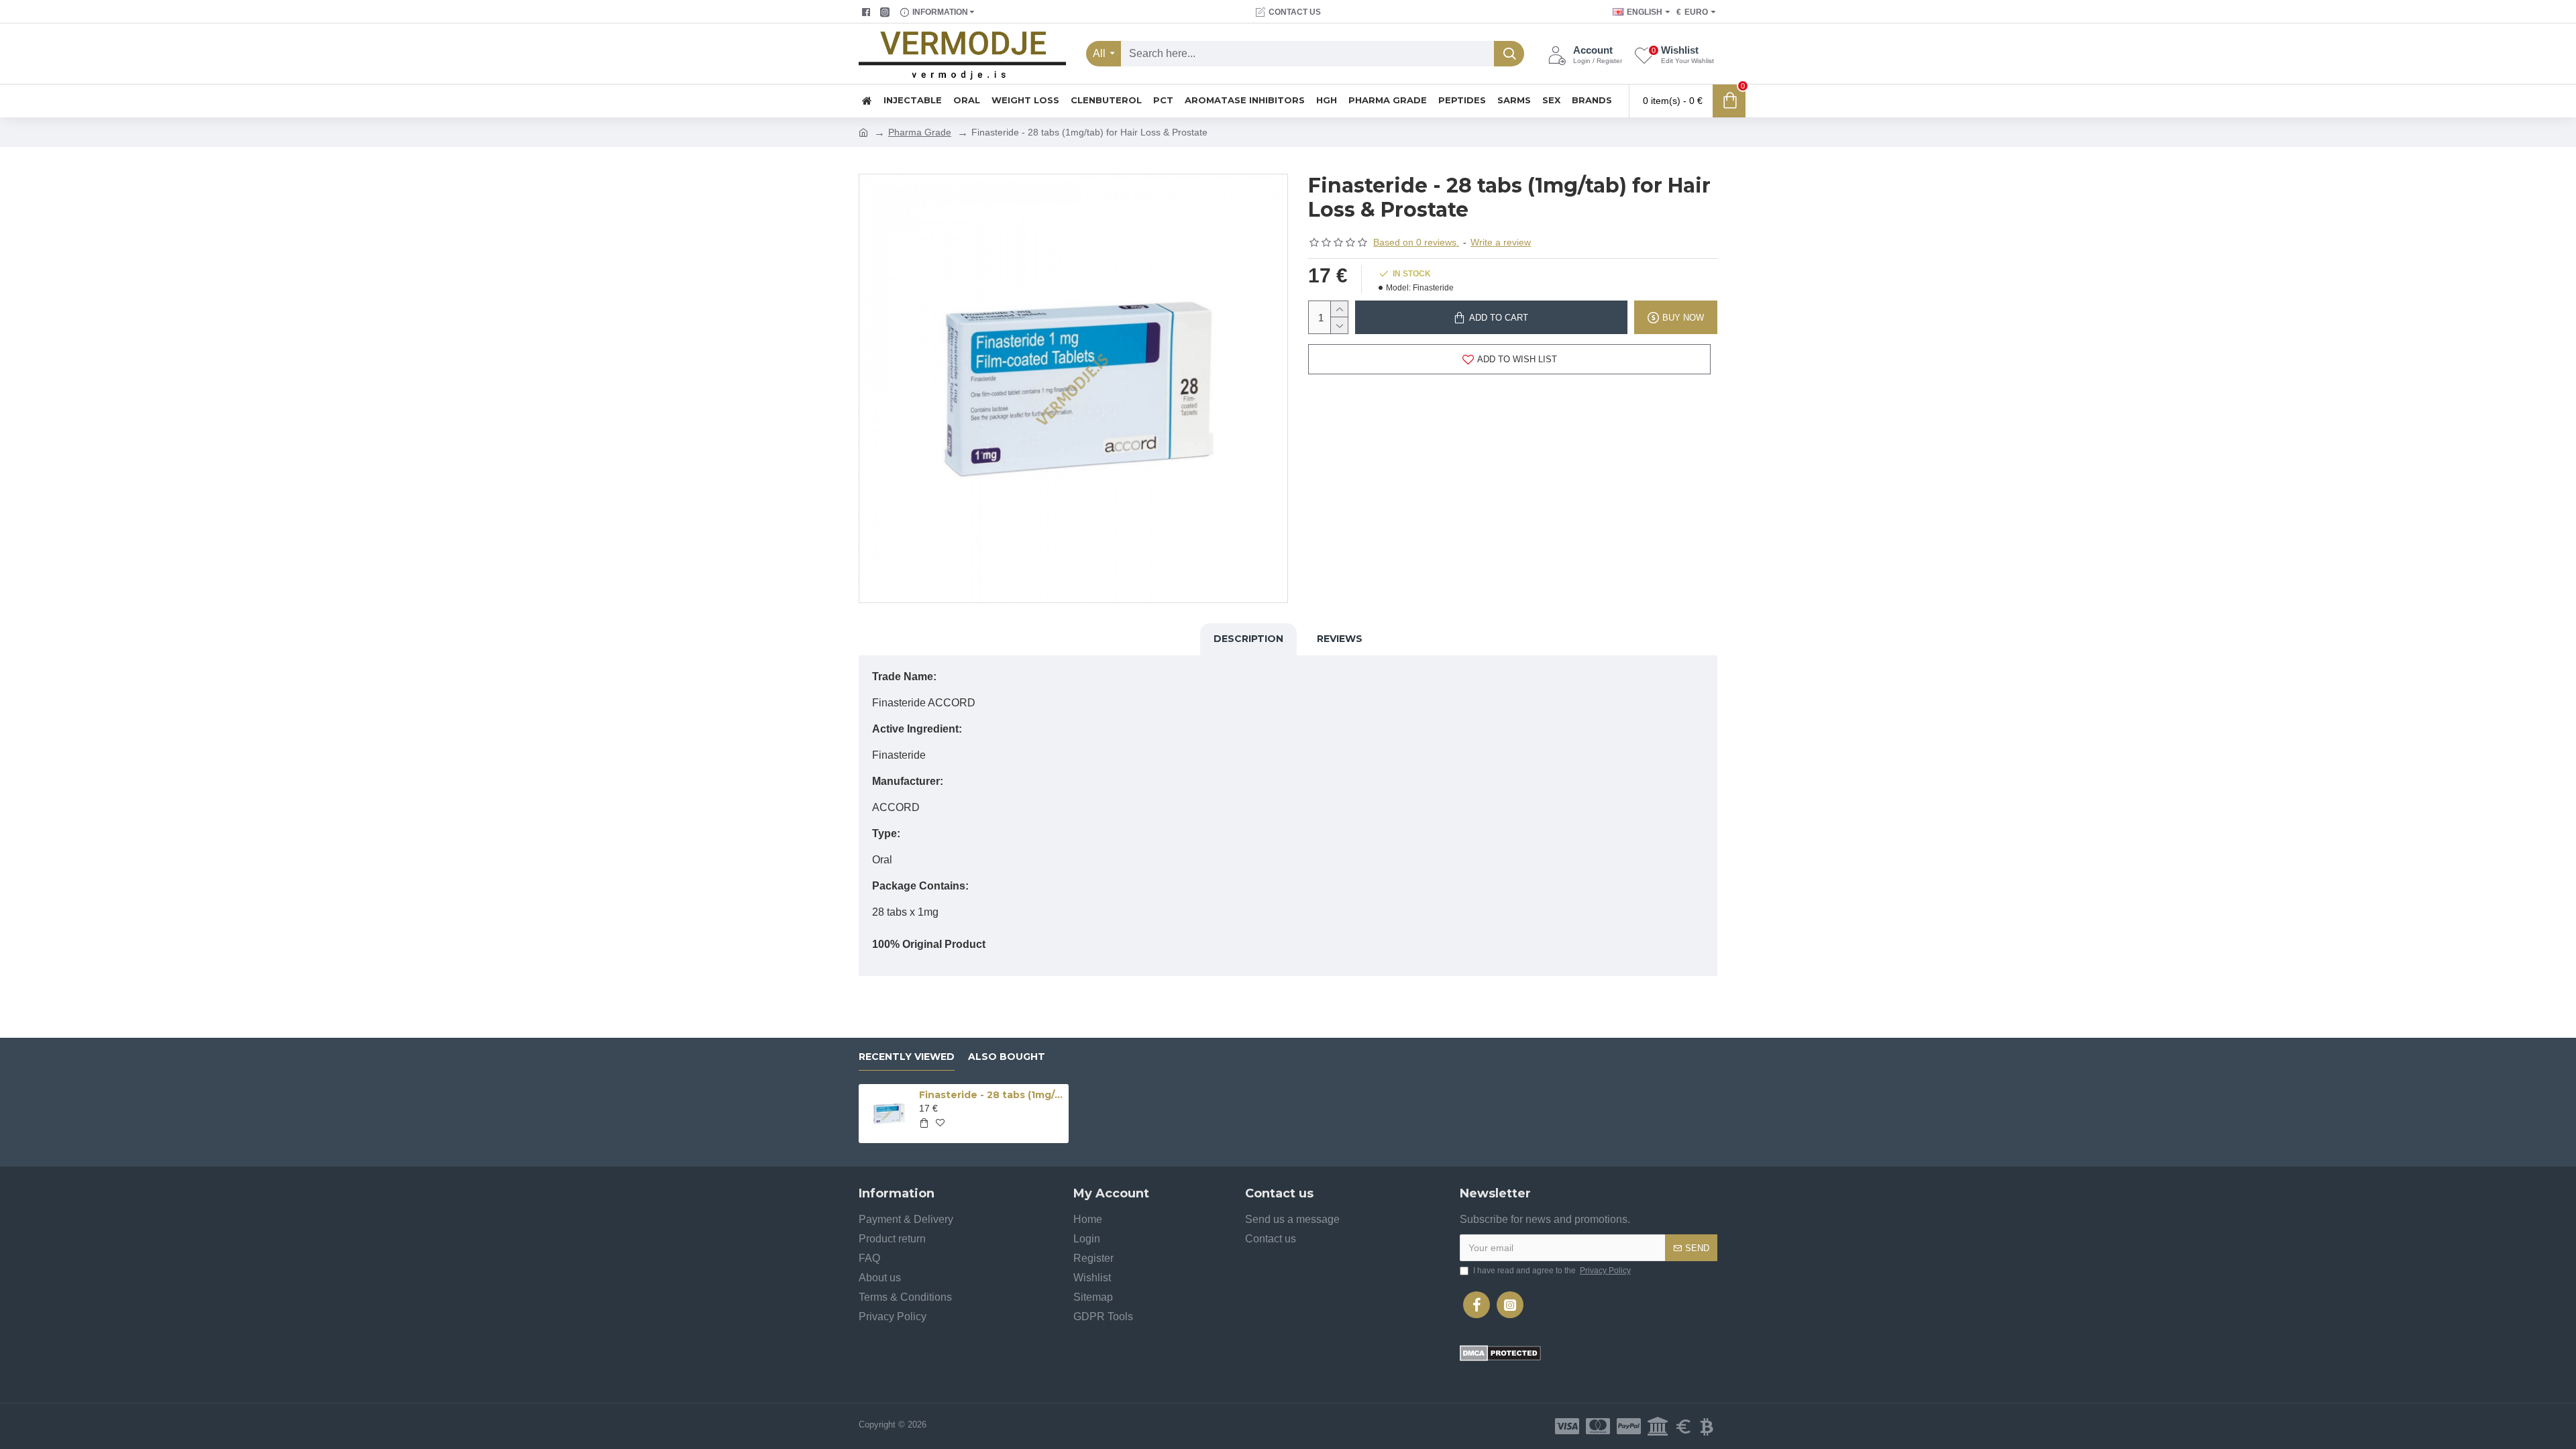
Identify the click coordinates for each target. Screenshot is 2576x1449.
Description (1248, 639)
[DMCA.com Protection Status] (1500, 1353)
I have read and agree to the (1552, 1271)
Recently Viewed (907, 1057)
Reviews (1340, 639)
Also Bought (1007, 1057)
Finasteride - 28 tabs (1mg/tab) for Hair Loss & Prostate (991, 1095)
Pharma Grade (920, 132)
